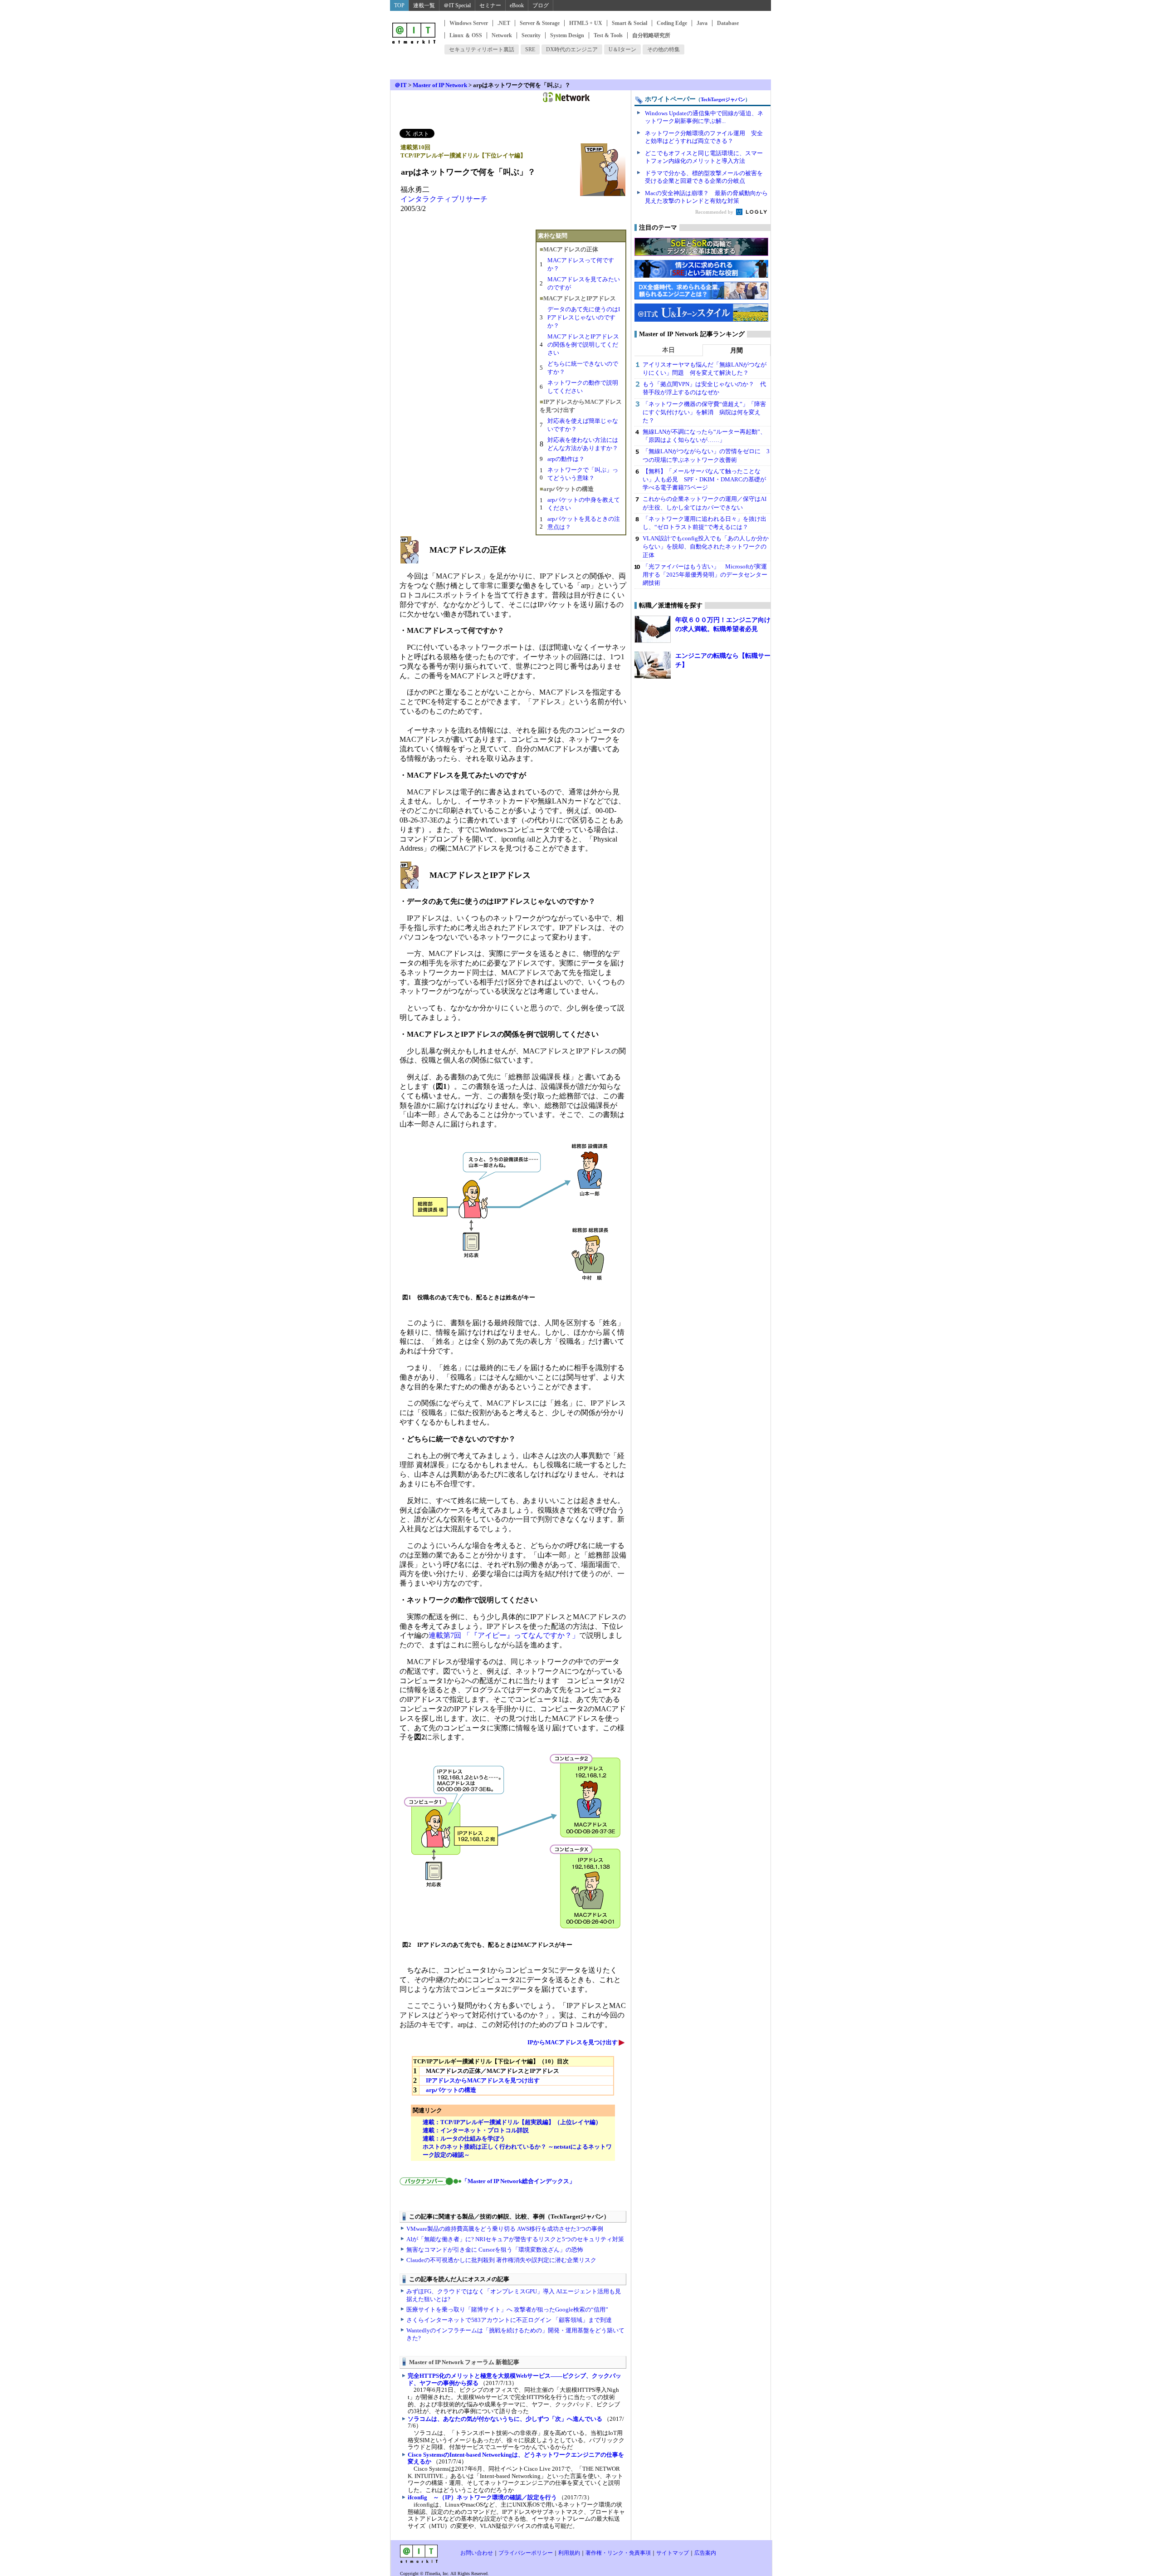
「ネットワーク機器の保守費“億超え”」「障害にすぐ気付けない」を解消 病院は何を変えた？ (704, 412)
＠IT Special (457, 5)
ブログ (541, 5)
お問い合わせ (477, 2553)
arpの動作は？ (566, 459)
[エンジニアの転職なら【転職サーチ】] (653, 665)
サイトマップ (673, 2553)
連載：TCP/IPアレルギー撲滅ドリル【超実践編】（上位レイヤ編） (512, 2122)
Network (502, 35)
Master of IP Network (440, 85)
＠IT (401, 85)
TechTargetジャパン (723, 99)
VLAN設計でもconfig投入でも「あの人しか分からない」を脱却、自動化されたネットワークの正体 (706, 546)
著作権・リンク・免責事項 (618, 2553)
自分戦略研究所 (651, 35)
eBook (517, 5)
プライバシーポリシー (526, 2553)
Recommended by (715, 212)
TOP (399, 5)
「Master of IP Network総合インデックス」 (518, 2181)
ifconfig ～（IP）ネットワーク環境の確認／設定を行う (482, 2497)
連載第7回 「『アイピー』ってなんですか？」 (504, 1635)
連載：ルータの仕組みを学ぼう (464, 2138)
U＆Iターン (622, 49)
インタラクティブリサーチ (444, 199)
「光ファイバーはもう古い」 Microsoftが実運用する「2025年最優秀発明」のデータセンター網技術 (705, 575)
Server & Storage (540, 23)
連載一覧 (424, 5)
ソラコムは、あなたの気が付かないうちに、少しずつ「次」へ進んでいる (505, 2419)
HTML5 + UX (586, 23)
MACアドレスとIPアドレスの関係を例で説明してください (583, 345)
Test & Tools (608, 35)
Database (728, 23)
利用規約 (569, 2553)
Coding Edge (672, 23)
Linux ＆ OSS (466, 35)
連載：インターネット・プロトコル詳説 (476, 2130)
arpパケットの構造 (451, 2090)
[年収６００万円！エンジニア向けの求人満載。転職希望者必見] (653, 629)
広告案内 (705, 2553)
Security (531, 35)
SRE (530, 49)
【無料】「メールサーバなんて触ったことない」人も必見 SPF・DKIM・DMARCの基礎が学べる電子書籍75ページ (704, 479)
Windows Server (469, 23)
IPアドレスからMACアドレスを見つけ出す (483, 2080)
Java (702, 23)
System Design (567, 35)
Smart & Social (629, 23)
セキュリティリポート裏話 (482, 49)
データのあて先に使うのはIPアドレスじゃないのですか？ (584, 317)
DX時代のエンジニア (572, 49)
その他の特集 (663, 49)
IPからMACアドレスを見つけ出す (573, 2042)
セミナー (490, 5)
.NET (504, 23)
